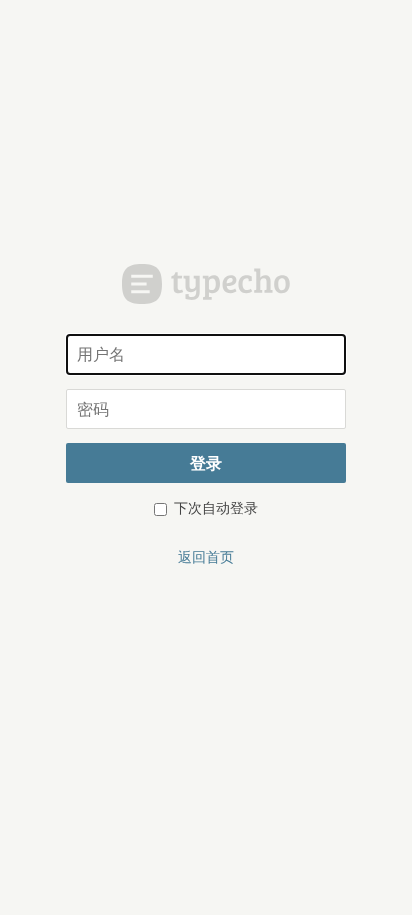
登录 (206, 462)
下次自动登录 (214, 507)
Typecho (206, 284)
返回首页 (206, 556)
